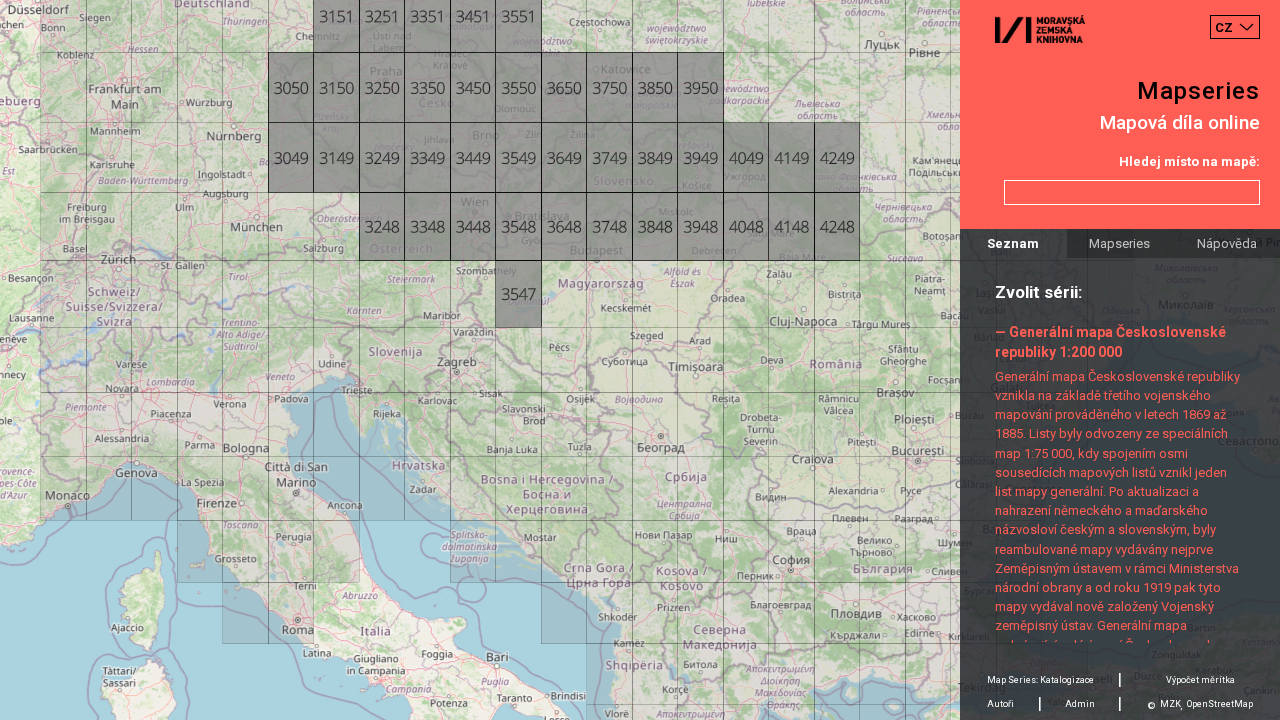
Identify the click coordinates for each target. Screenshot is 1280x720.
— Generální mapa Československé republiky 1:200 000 (1110, 341)
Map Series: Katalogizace (1040, 680)
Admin (1080, 704)
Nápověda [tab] (1227, 243)
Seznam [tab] (1013, 243)
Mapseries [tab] (1119, 243)
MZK (1170, 704)
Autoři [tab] (1000, 704)
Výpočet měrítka (1200, 680)
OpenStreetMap (1220, 704)
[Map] (640, 360)
